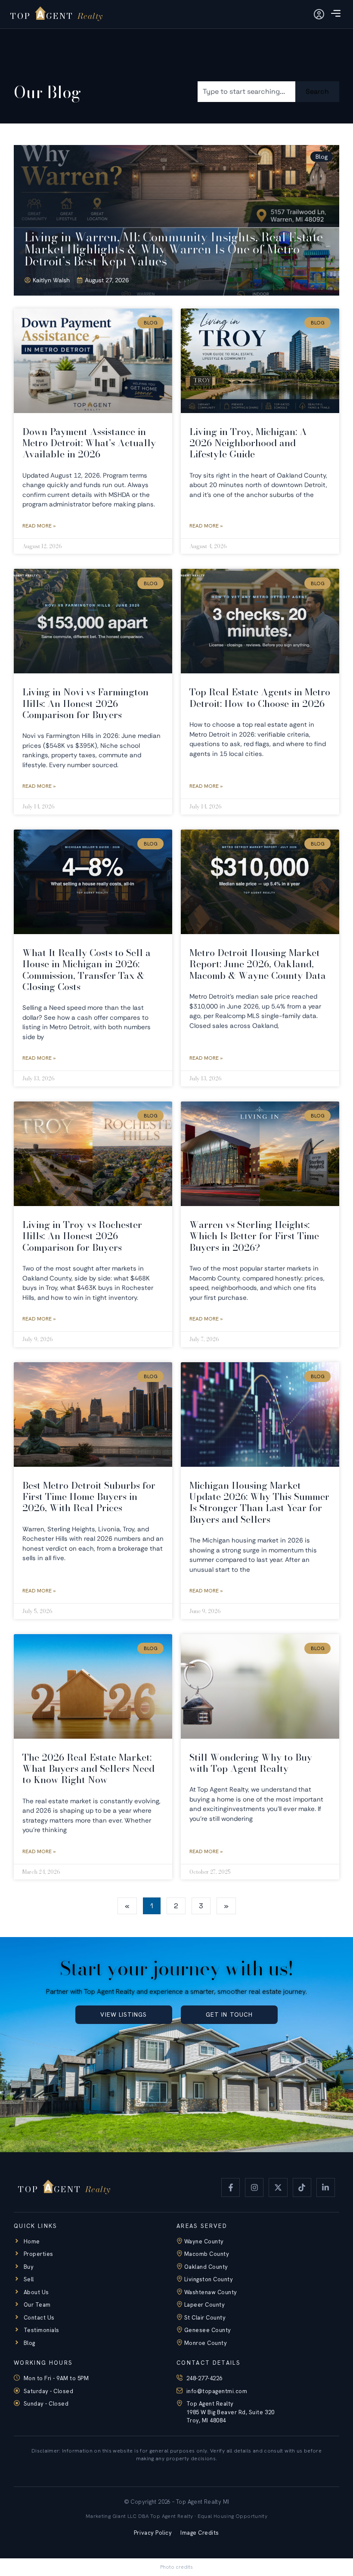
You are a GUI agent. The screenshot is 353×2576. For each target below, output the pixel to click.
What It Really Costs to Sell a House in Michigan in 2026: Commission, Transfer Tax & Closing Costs (87, 970)
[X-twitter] (278, 2187)
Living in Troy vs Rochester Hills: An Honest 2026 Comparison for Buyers (82, 1236)
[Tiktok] (302, 2187)
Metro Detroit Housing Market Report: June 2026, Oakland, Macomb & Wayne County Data (258, 964)
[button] (336, 14)
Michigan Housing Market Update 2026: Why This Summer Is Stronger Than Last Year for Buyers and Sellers (259, 1502)
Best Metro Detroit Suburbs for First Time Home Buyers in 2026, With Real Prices (89, 1497)
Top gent (52, 16)
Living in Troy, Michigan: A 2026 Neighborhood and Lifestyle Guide (248, 443)
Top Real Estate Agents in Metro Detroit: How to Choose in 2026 (260, 697)
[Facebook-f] (231, 2187)
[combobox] (246, 92)
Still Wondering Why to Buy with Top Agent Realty (251, 1763)
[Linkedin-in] (326, 2187)
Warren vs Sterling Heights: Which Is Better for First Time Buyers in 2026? (254, 1236)
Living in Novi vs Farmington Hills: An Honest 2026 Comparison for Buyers (85, 703)
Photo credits (176, 2567)
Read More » (39, 526)
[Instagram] (254, 2187)
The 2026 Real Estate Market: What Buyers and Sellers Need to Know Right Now (88, 1769)
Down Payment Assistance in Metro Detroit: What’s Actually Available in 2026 (89, 443)
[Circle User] (319, 14)
